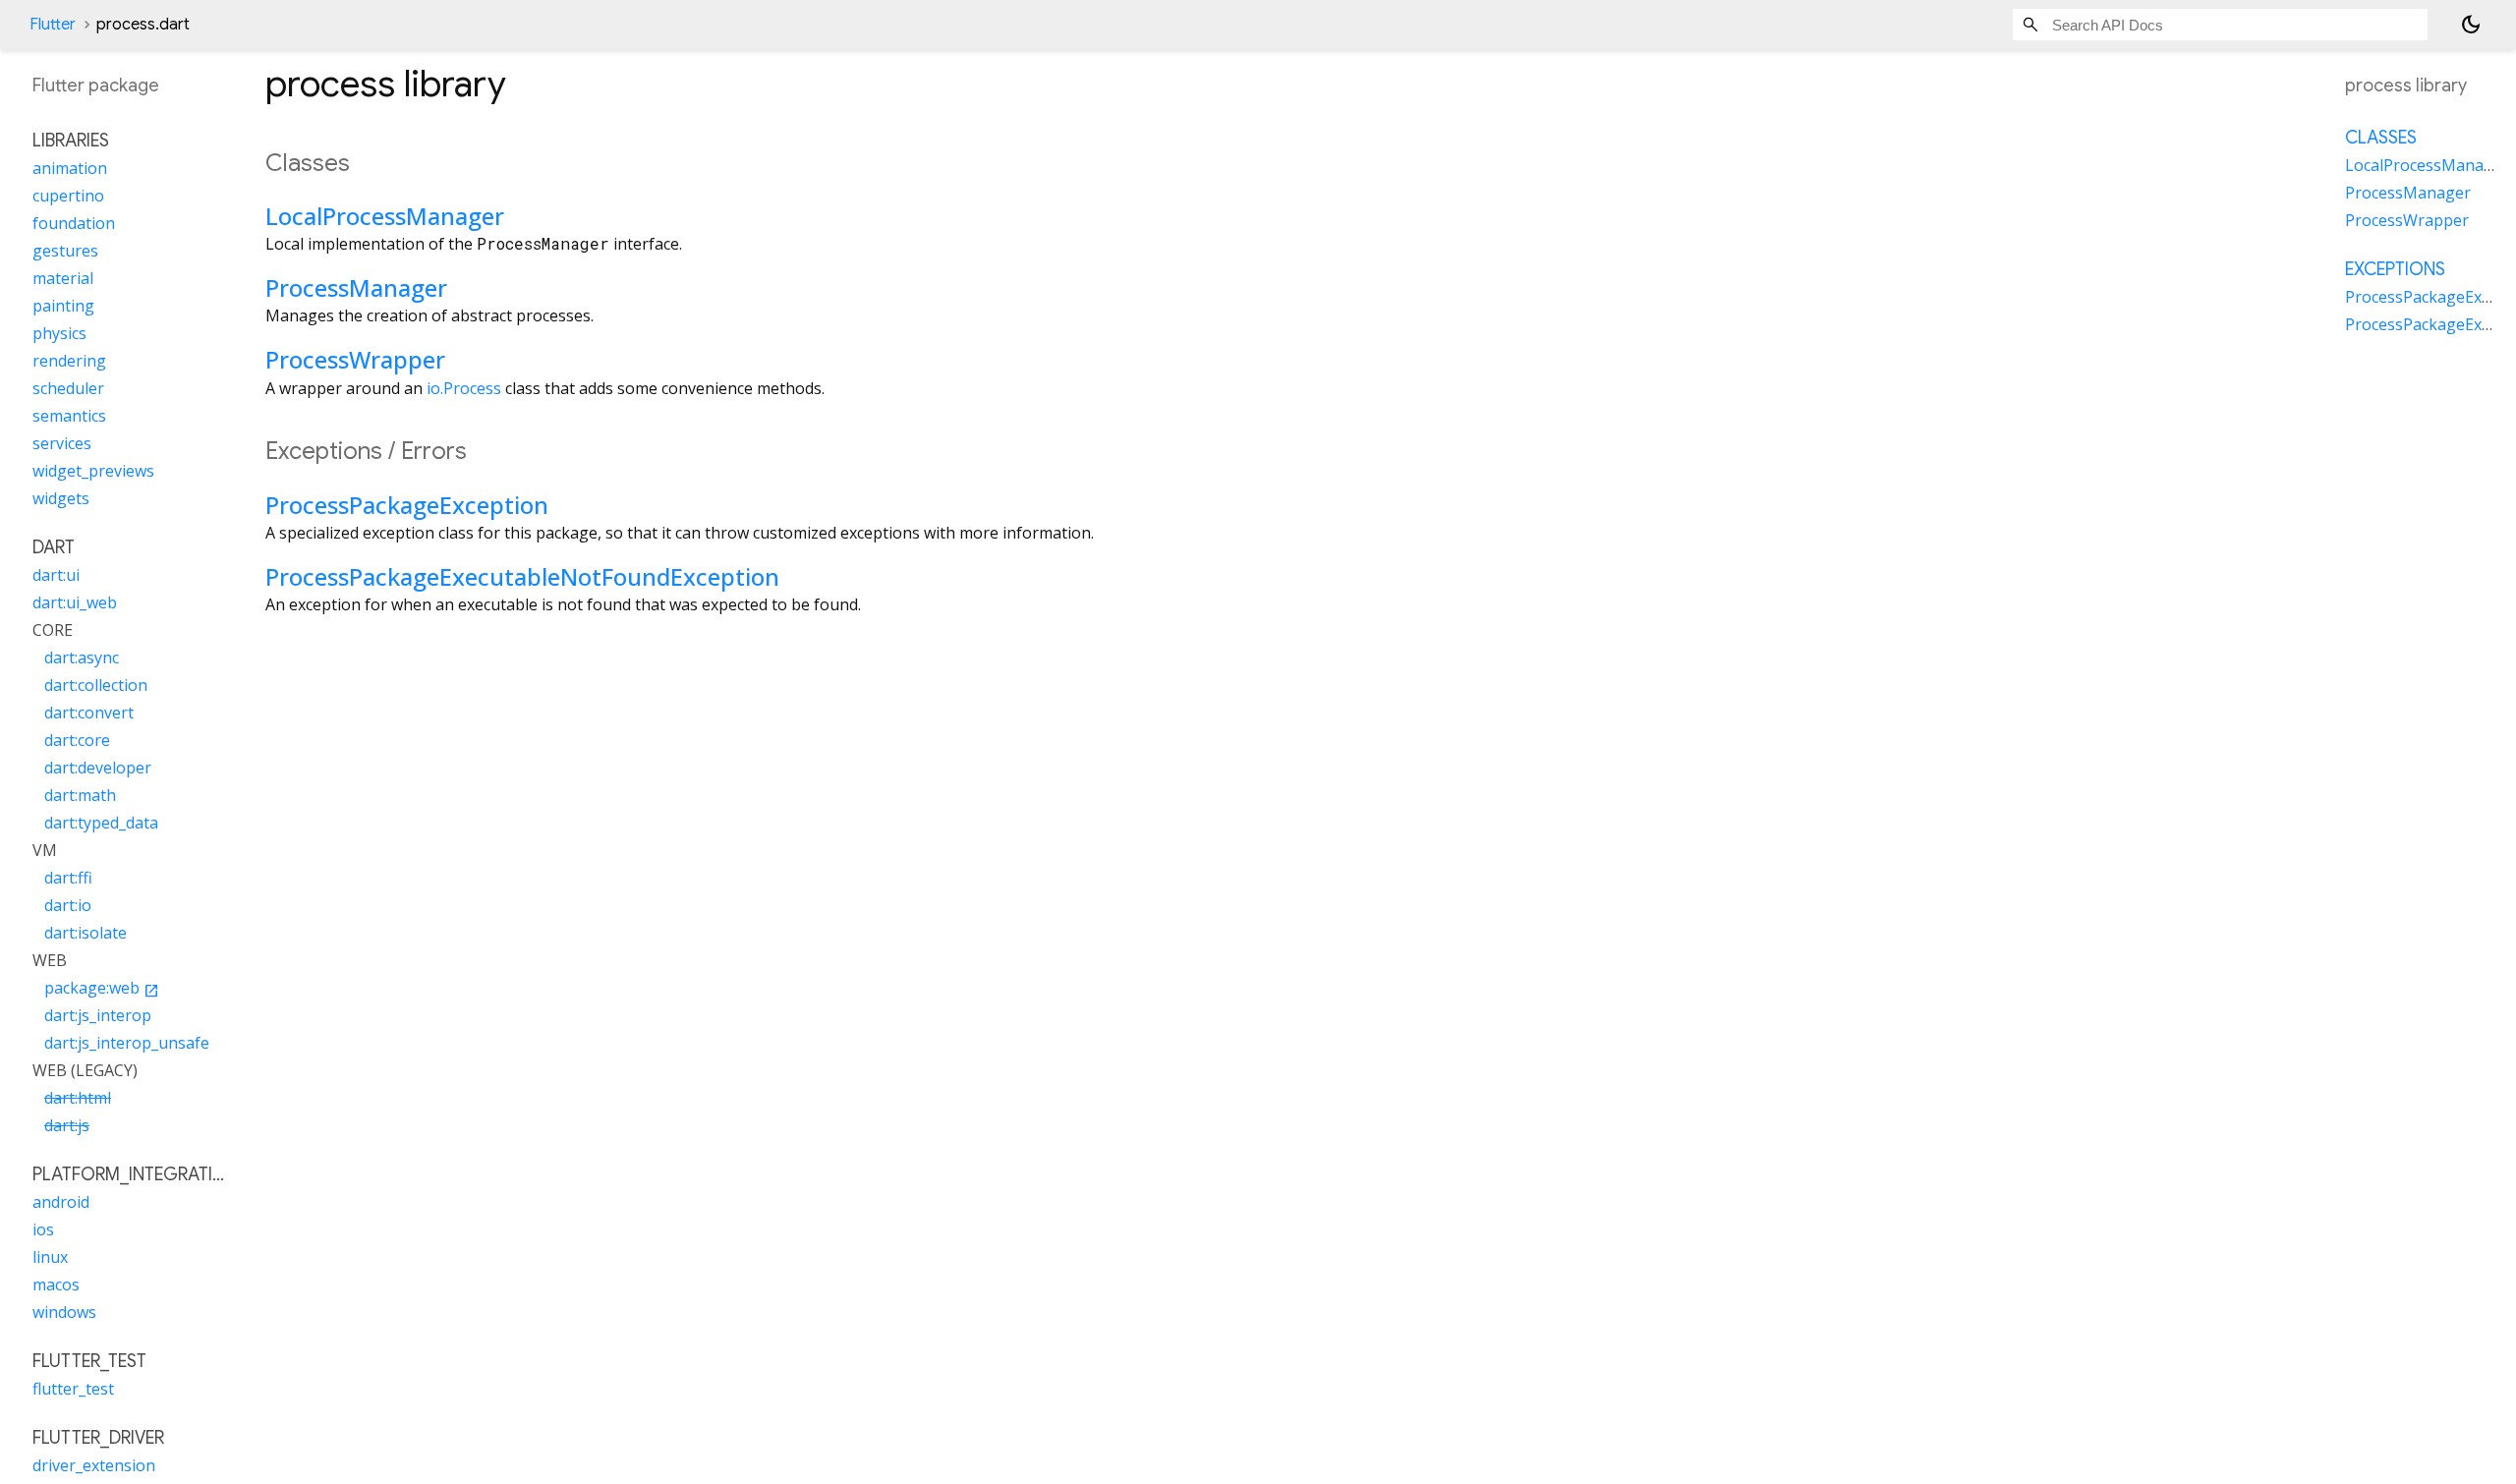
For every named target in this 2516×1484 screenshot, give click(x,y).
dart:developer (98, 768)
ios (43, 1229)
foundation (74, 223)
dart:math (80, 795)
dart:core (77, 740)
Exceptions (2395, 269)
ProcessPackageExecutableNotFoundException (522, 576)
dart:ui (56, 575)
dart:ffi (68, 878)
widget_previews (93, 471)
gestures (65, 251)
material (63, 278)
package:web (102, 988)
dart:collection (96, 685)
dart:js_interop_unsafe (127, 1043)
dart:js (67, 1125)
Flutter (53, 25)
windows (64, 1312)
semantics (69, 416)
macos (56, 1284)
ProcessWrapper (355, 359)
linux (50, 1257)
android (61, 1202)
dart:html (78, 1098)
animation (70, 168)
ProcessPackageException (407, 505)
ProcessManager (356, 287)
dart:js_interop (98, 1015)
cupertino (68, 196)
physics (59, 333)
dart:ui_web (75, 602)
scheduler (68, 388)
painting (63, 306)
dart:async (82, 657)
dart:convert (89, 713)
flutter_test (73, 1389)
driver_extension (94, 1465)
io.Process (464, 388)
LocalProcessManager (385, 216)
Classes (2381, 138)
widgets (61, 498)
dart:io (68, 905)
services (62, 443)
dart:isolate (86, 933)
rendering (69, 361)
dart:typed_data (101, 823)
